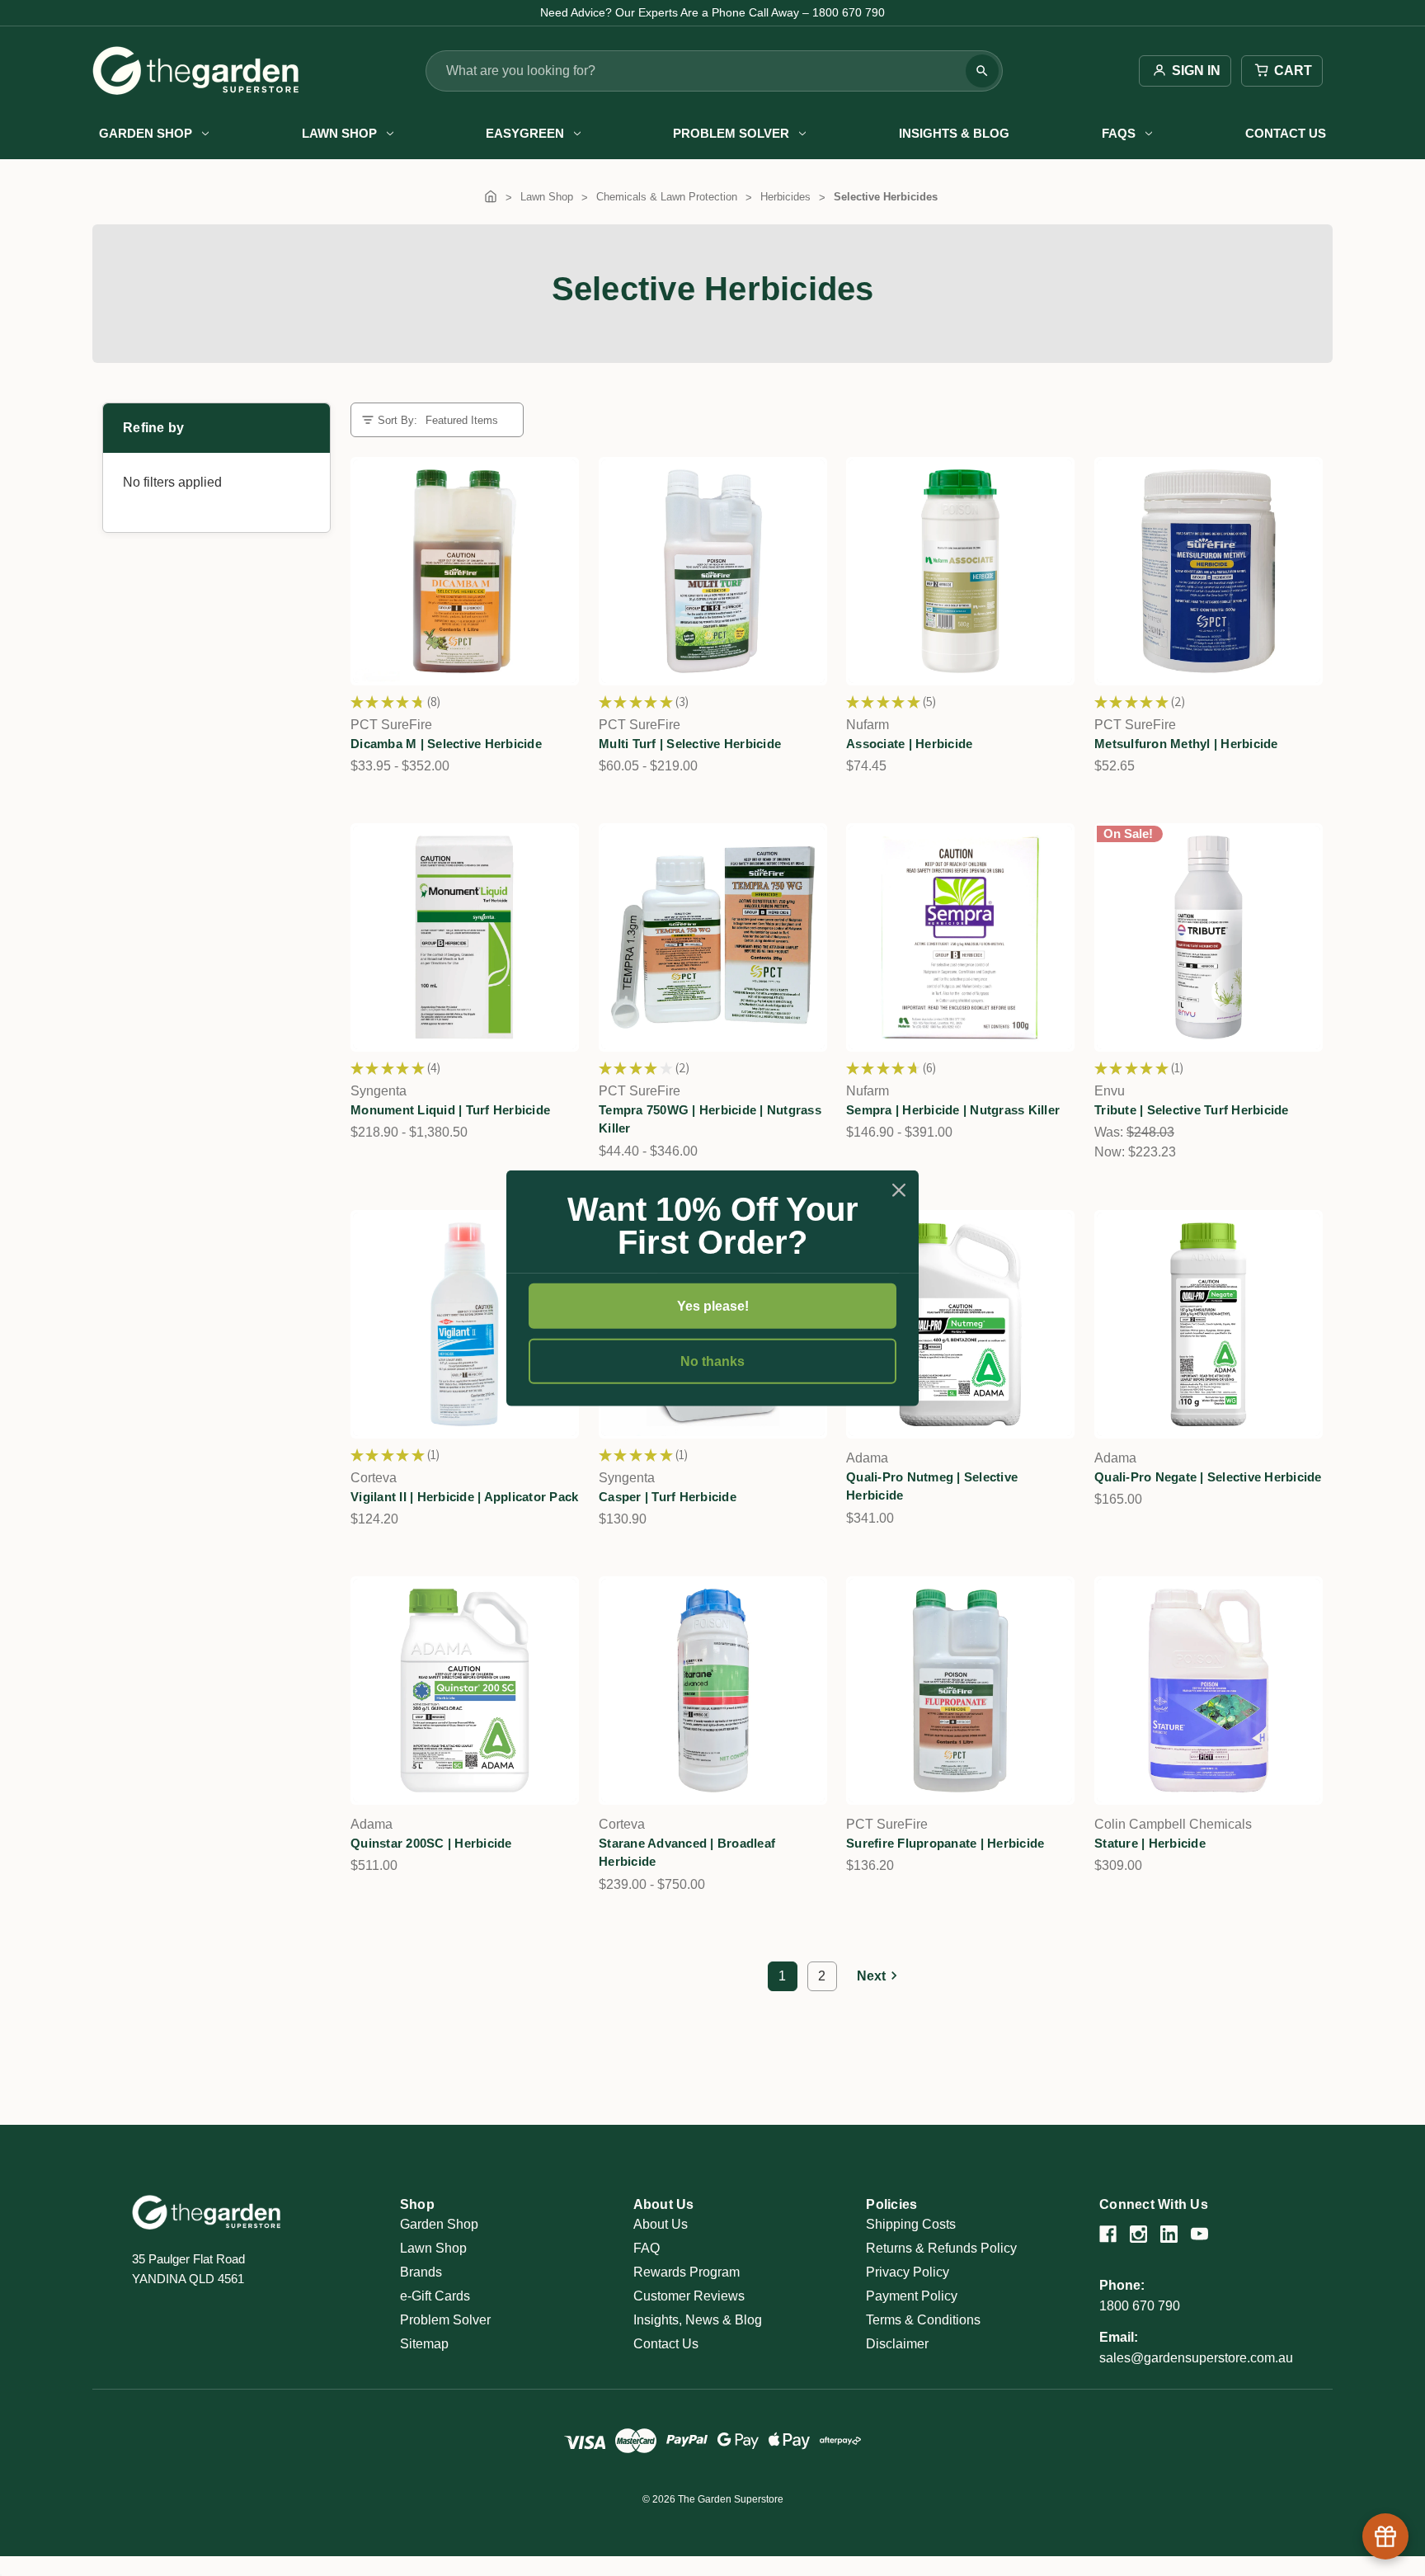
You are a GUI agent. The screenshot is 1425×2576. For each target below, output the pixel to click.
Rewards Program (687, 2272)
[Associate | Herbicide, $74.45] (960, 571)
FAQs (1119, 133)
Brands (421, 2272)
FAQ (647, 2248)
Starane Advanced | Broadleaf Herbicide (687, 1853)
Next (871, 1976)
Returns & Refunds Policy (941, 2248)
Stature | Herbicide (1150, 1843)
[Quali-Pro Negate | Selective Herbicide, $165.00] (1209, 1324)
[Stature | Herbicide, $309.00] (1209, 1691)
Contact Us (1286, 133)
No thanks (712, 1361)
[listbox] (468, 420)
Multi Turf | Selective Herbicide (690, 744)
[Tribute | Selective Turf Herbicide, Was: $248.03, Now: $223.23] (1209, 937)
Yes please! (713, 1305)
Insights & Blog (954, 133)
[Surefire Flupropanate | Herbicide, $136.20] (960, 1691)
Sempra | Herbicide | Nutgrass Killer (953, 1110)
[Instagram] (1138, 2234)
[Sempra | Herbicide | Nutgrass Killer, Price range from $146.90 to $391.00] (960, 937)
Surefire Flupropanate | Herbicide (945, 1843)
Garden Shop (146, 133)
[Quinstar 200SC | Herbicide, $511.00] (465, 1691)
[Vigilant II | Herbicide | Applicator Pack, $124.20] (465, 1324)
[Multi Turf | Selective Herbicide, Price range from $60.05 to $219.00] (713, 571)
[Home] (491, 197)
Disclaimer (897, 2344)
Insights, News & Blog (698, 2320)
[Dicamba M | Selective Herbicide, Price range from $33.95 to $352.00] (465, 571)
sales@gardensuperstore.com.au (1196, 2358)
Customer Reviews (689, 2296)
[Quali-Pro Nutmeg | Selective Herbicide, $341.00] (960, 1324)
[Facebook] (1108, 2234)
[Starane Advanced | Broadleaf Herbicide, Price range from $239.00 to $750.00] (713, 1691)
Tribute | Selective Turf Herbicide (1192, 1110)
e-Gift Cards (435, 2296)
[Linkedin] (1169, 2234)
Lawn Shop (339, 133)
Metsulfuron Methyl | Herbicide (1186, 744)
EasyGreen (525, 133)
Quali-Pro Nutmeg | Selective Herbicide (932, 1486)
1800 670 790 (1140, 2306)
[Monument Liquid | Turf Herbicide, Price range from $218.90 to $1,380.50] (465, 937)
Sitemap (424, 2344)
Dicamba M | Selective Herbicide (446, 744)
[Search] (982, 71)
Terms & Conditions (923, 2320)
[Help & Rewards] (1385, 2536)
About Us (661, 2224)
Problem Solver (731, 133)
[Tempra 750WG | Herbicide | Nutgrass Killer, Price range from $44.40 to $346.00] (713, 937)
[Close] (899, 1189)
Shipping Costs (911, 2224)
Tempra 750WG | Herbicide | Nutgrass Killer (710, 1119)
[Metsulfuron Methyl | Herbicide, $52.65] (1209, 571)
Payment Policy (912, 2296)
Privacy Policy (908, 2272)
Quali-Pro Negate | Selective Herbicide (1208, 1476)
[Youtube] (1199, 2234)
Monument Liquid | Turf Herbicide (450, 1110)
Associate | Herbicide (909, 744)
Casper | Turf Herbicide (668, 1496)
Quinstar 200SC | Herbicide (431, 1843)
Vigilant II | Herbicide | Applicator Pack (464, 1496)
